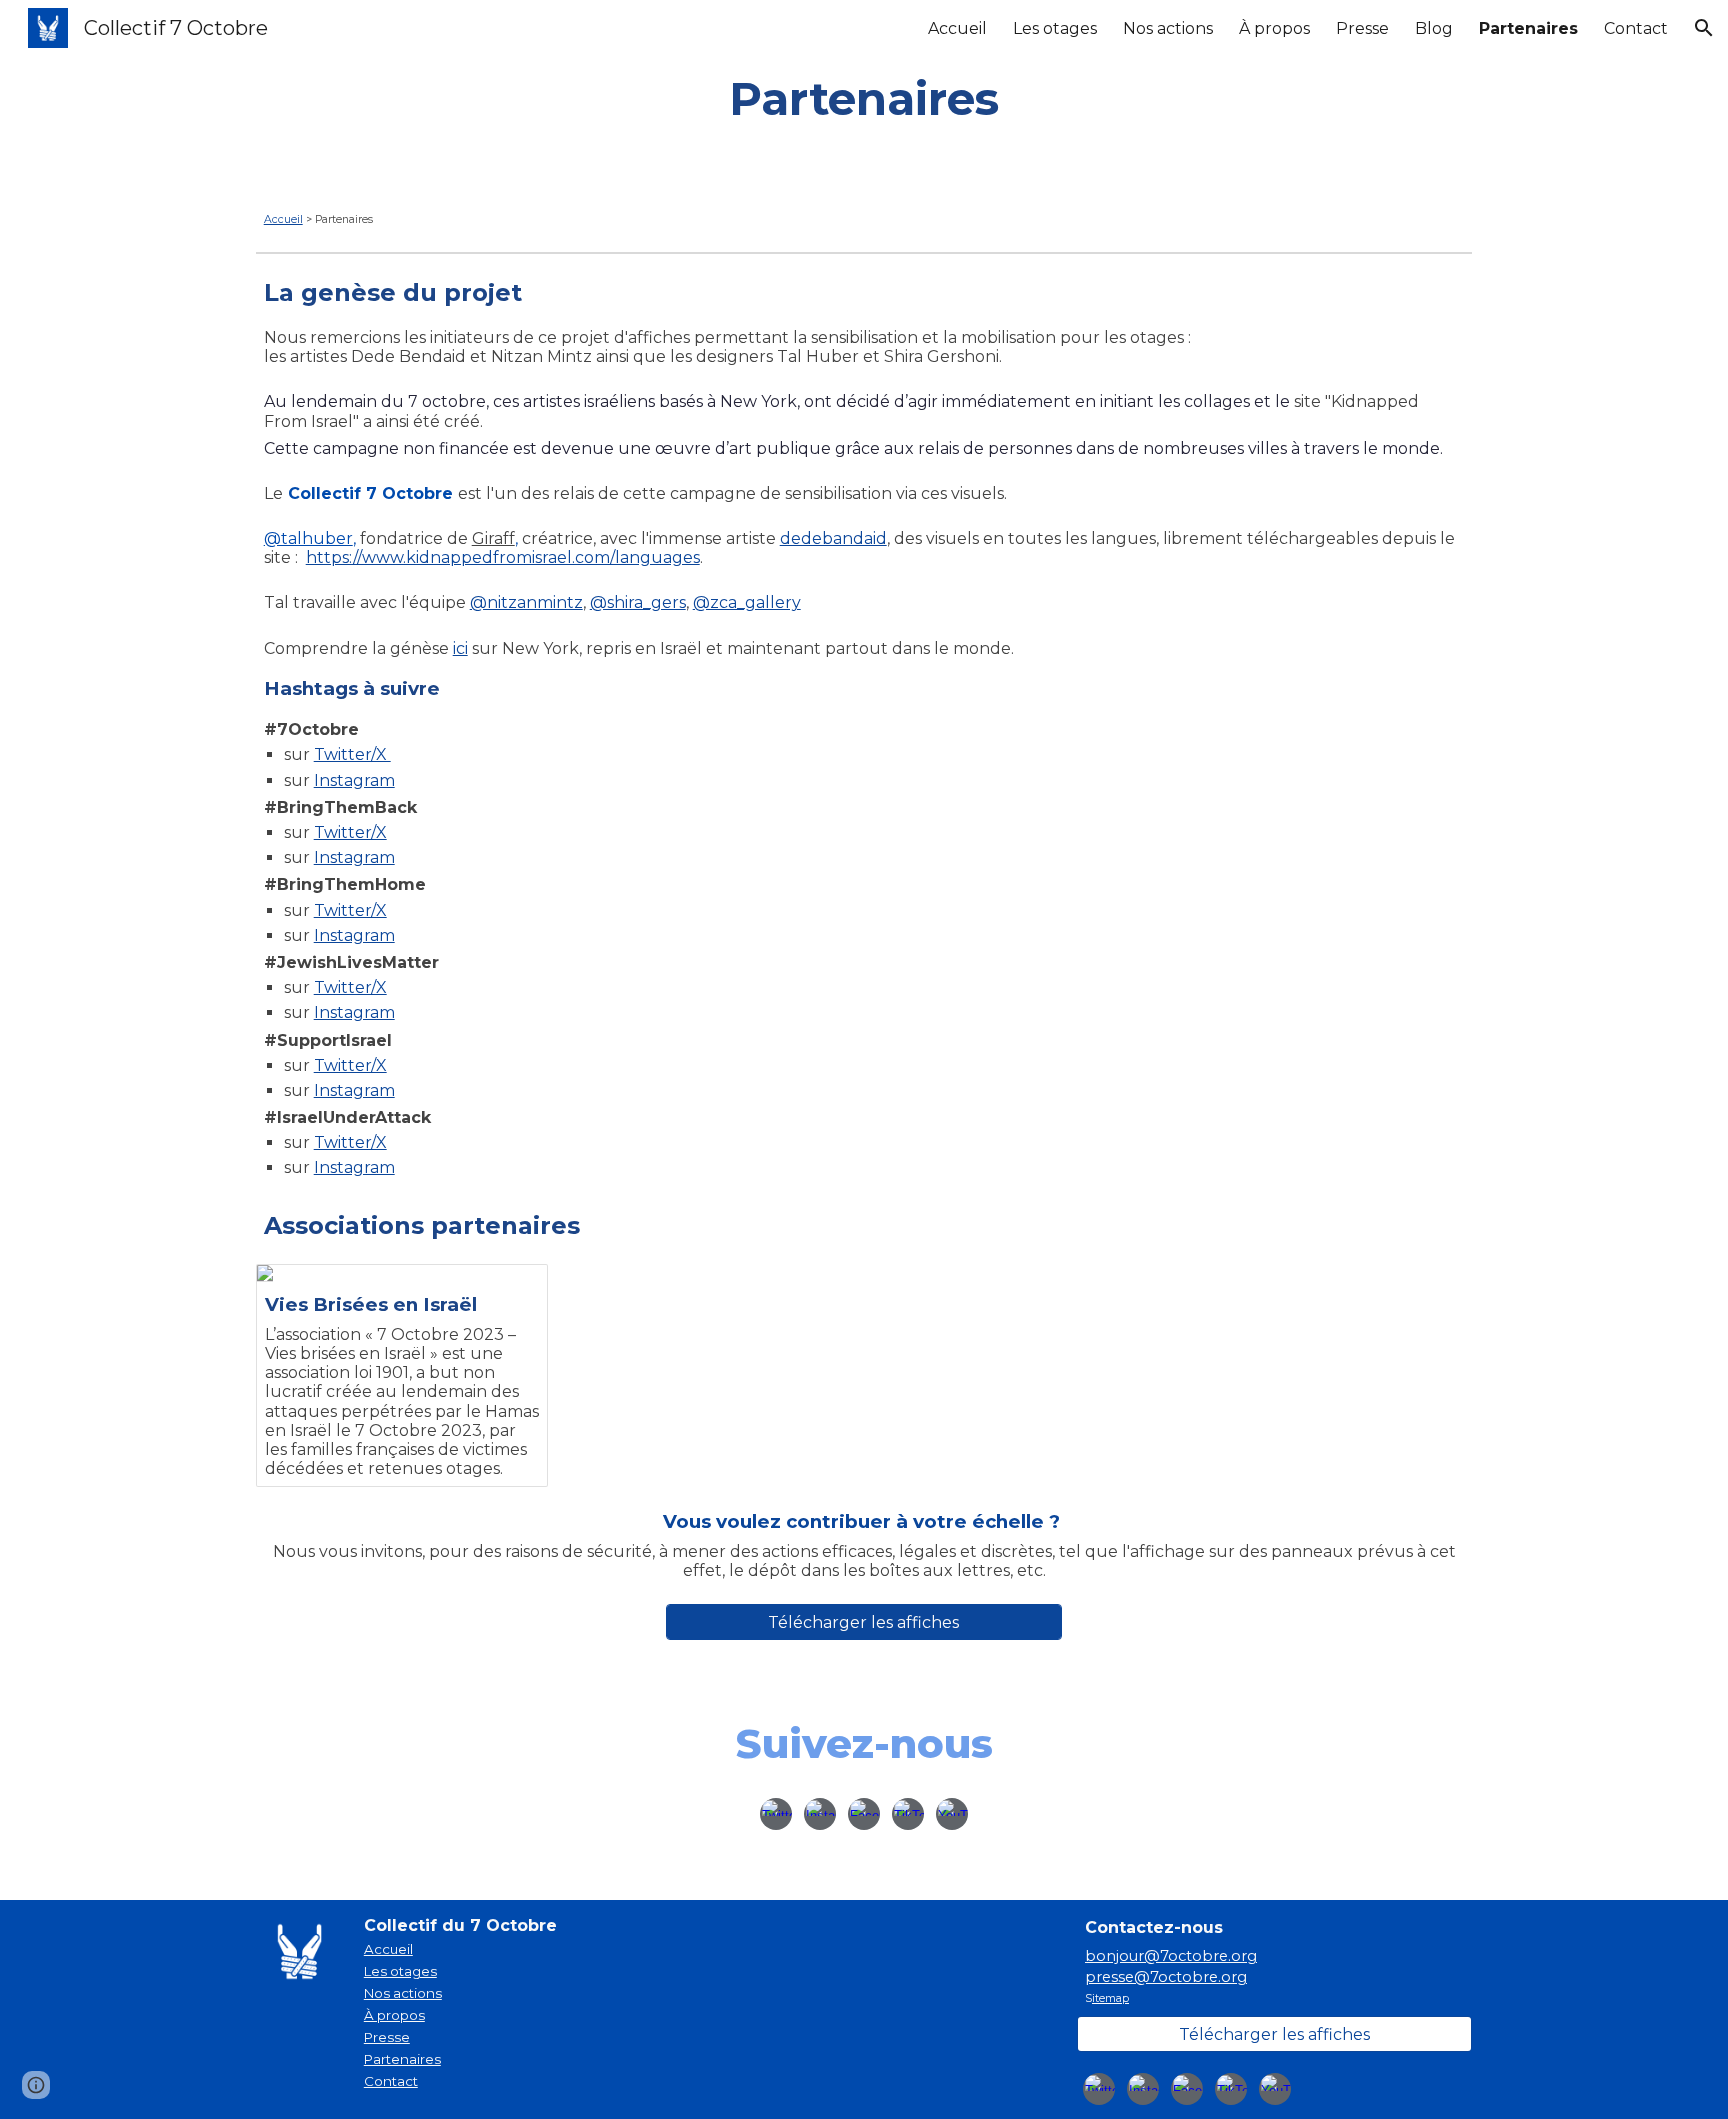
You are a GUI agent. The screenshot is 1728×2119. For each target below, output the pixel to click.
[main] (864, 99)
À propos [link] (1274, 28)
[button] (1704, 28)
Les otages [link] (1055, 28)
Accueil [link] (957, 28)
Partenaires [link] (1528, 28)
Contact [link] (1636, 28)
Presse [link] (1362, 28)
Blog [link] (1434, 28)
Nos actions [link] (1168, 28)
